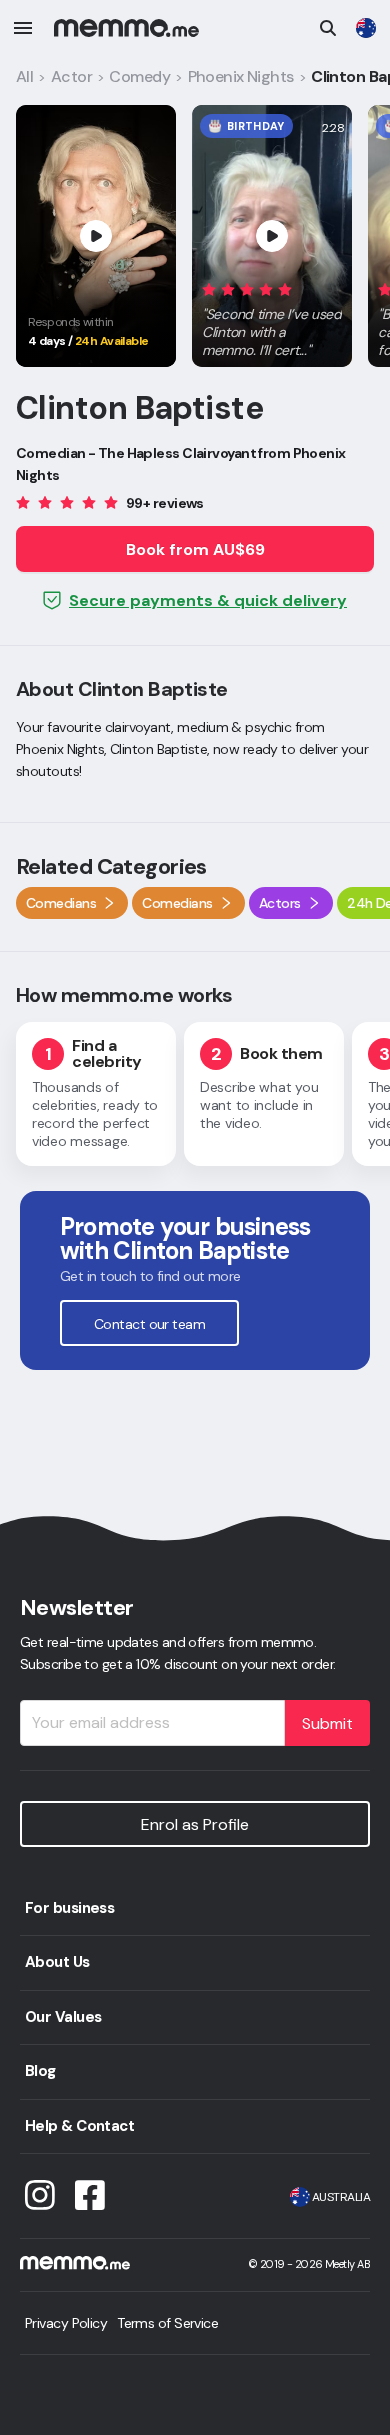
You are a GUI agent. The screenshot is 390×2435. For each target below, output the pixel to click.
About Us (57, 1962)
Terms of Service (167, 2323)
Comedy (139, 76)
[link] (366, 28)
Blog (40, 2071)
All (24, 76)
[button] (272, 316)
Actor (71, 76)
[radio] (209, 288)
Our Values (63, 2017)
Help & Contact (79, 2126)
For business (69, 1908)
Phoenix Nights (241, 76)
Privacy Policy (66, 2323)
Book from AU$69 (195, 549)
